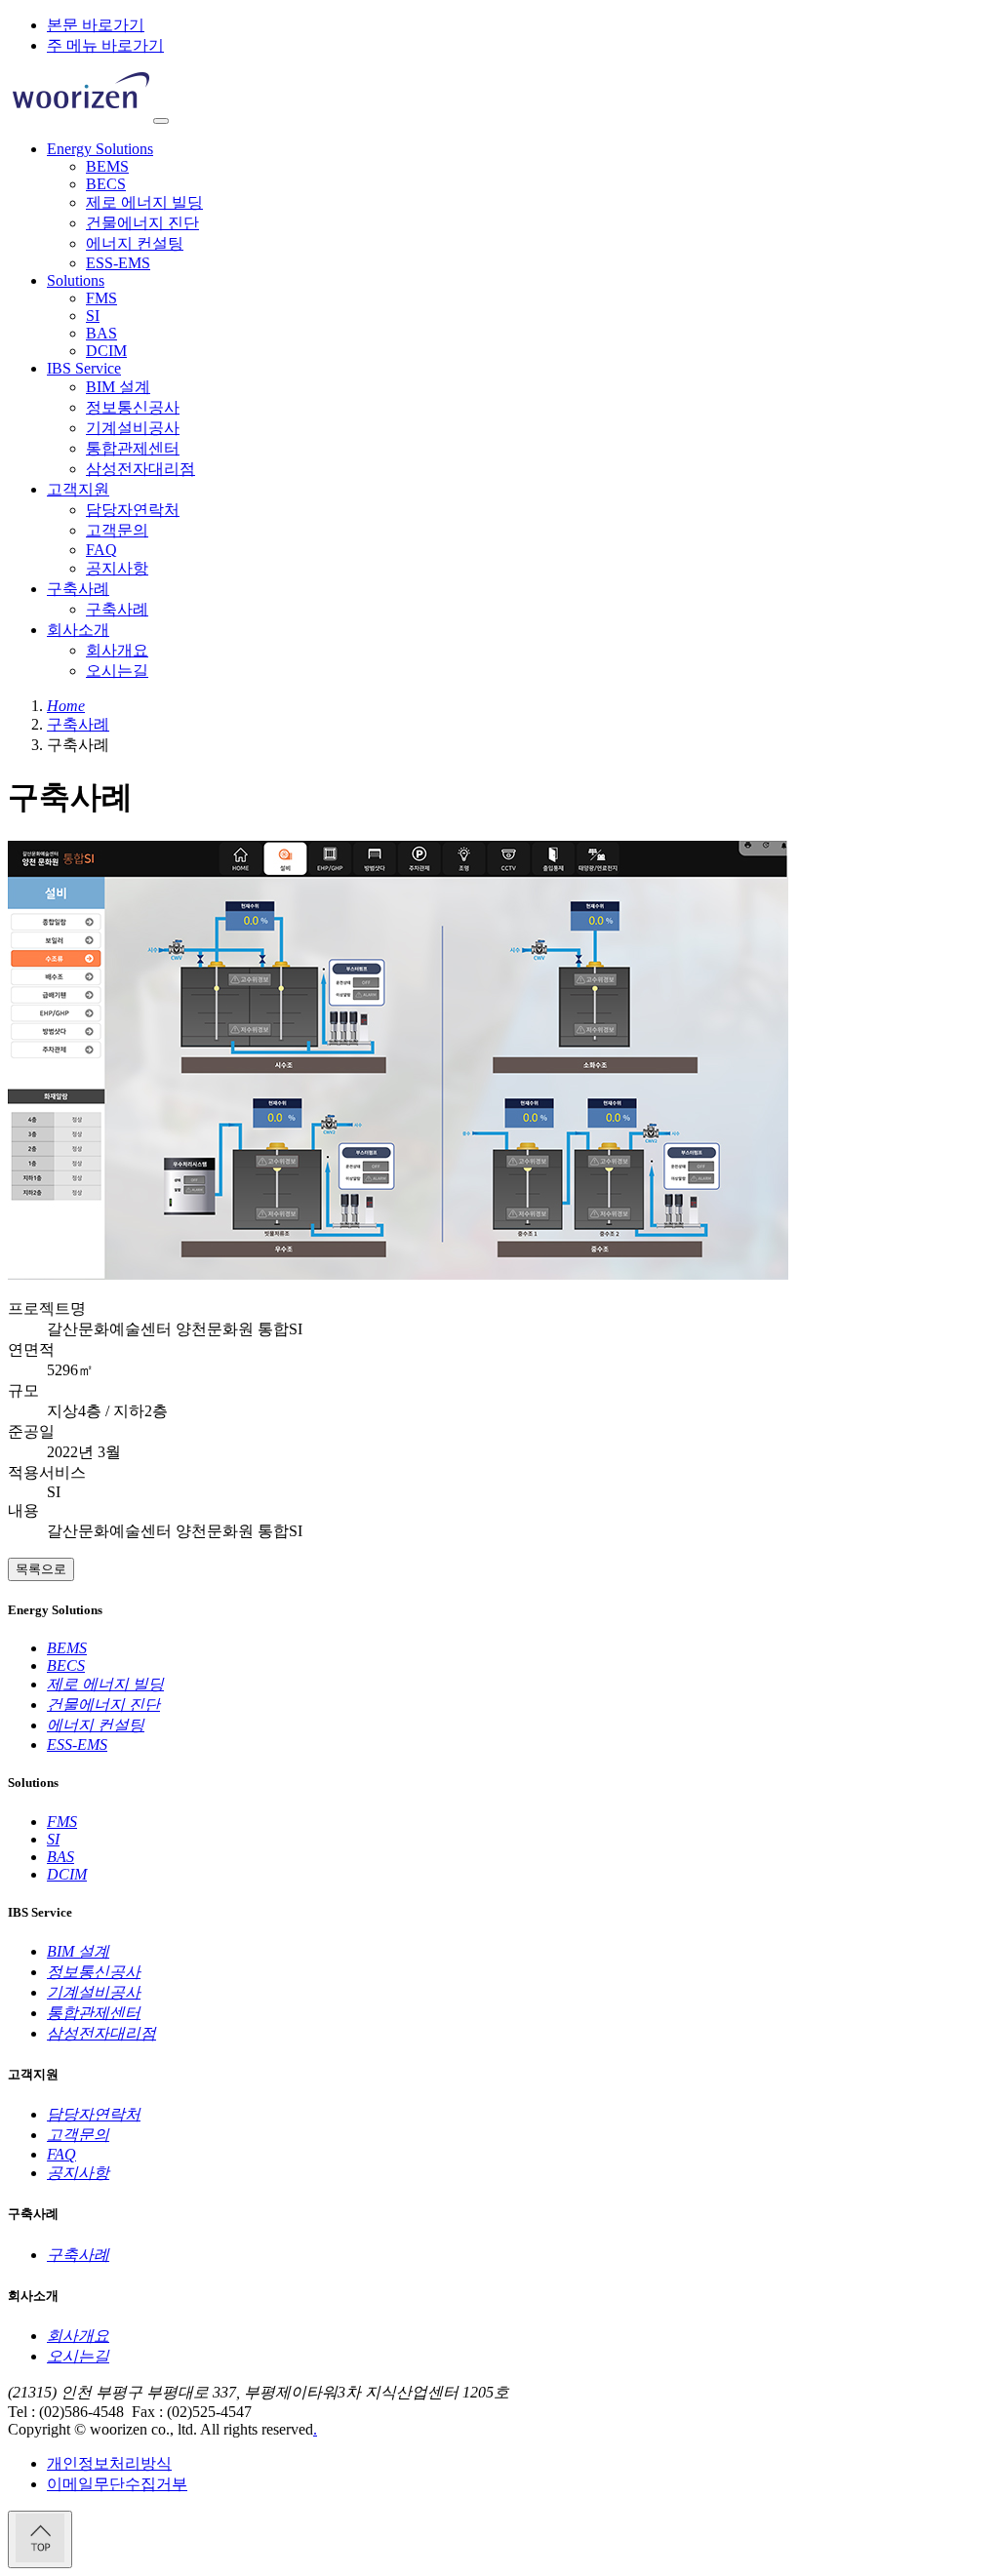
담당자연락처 (133, 510)
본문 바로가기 (96, 25)
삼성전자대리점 (140, 469)
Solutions (76, 280)
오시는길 (117, 671)
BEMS (107, 166)
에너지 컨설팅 (135, 243)
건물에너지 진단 (142, 223)
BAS (101, 333)
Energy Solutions (100, 149)
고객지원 (78, 489)
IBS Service (84, 368)
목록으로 (41, 1569)
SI (93, 316)
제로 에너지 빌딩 (144, 202)
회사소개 (78, 630)
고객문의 (117, 530)
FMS (101, 298)
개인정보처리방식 (109, 2463)
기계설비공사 (133, 428)
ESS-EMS (118, 263)
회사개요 (117, 650)
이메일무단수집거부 (117, 2484)
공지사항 (117, 568)
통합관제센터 (133, 448)
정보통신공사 (133, 407)
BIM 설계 (118, 387)
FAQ (101, 550)
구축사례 (78, 589)
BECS (106, 184)
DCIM (106, 351)
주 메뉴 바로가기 (105, 45)
